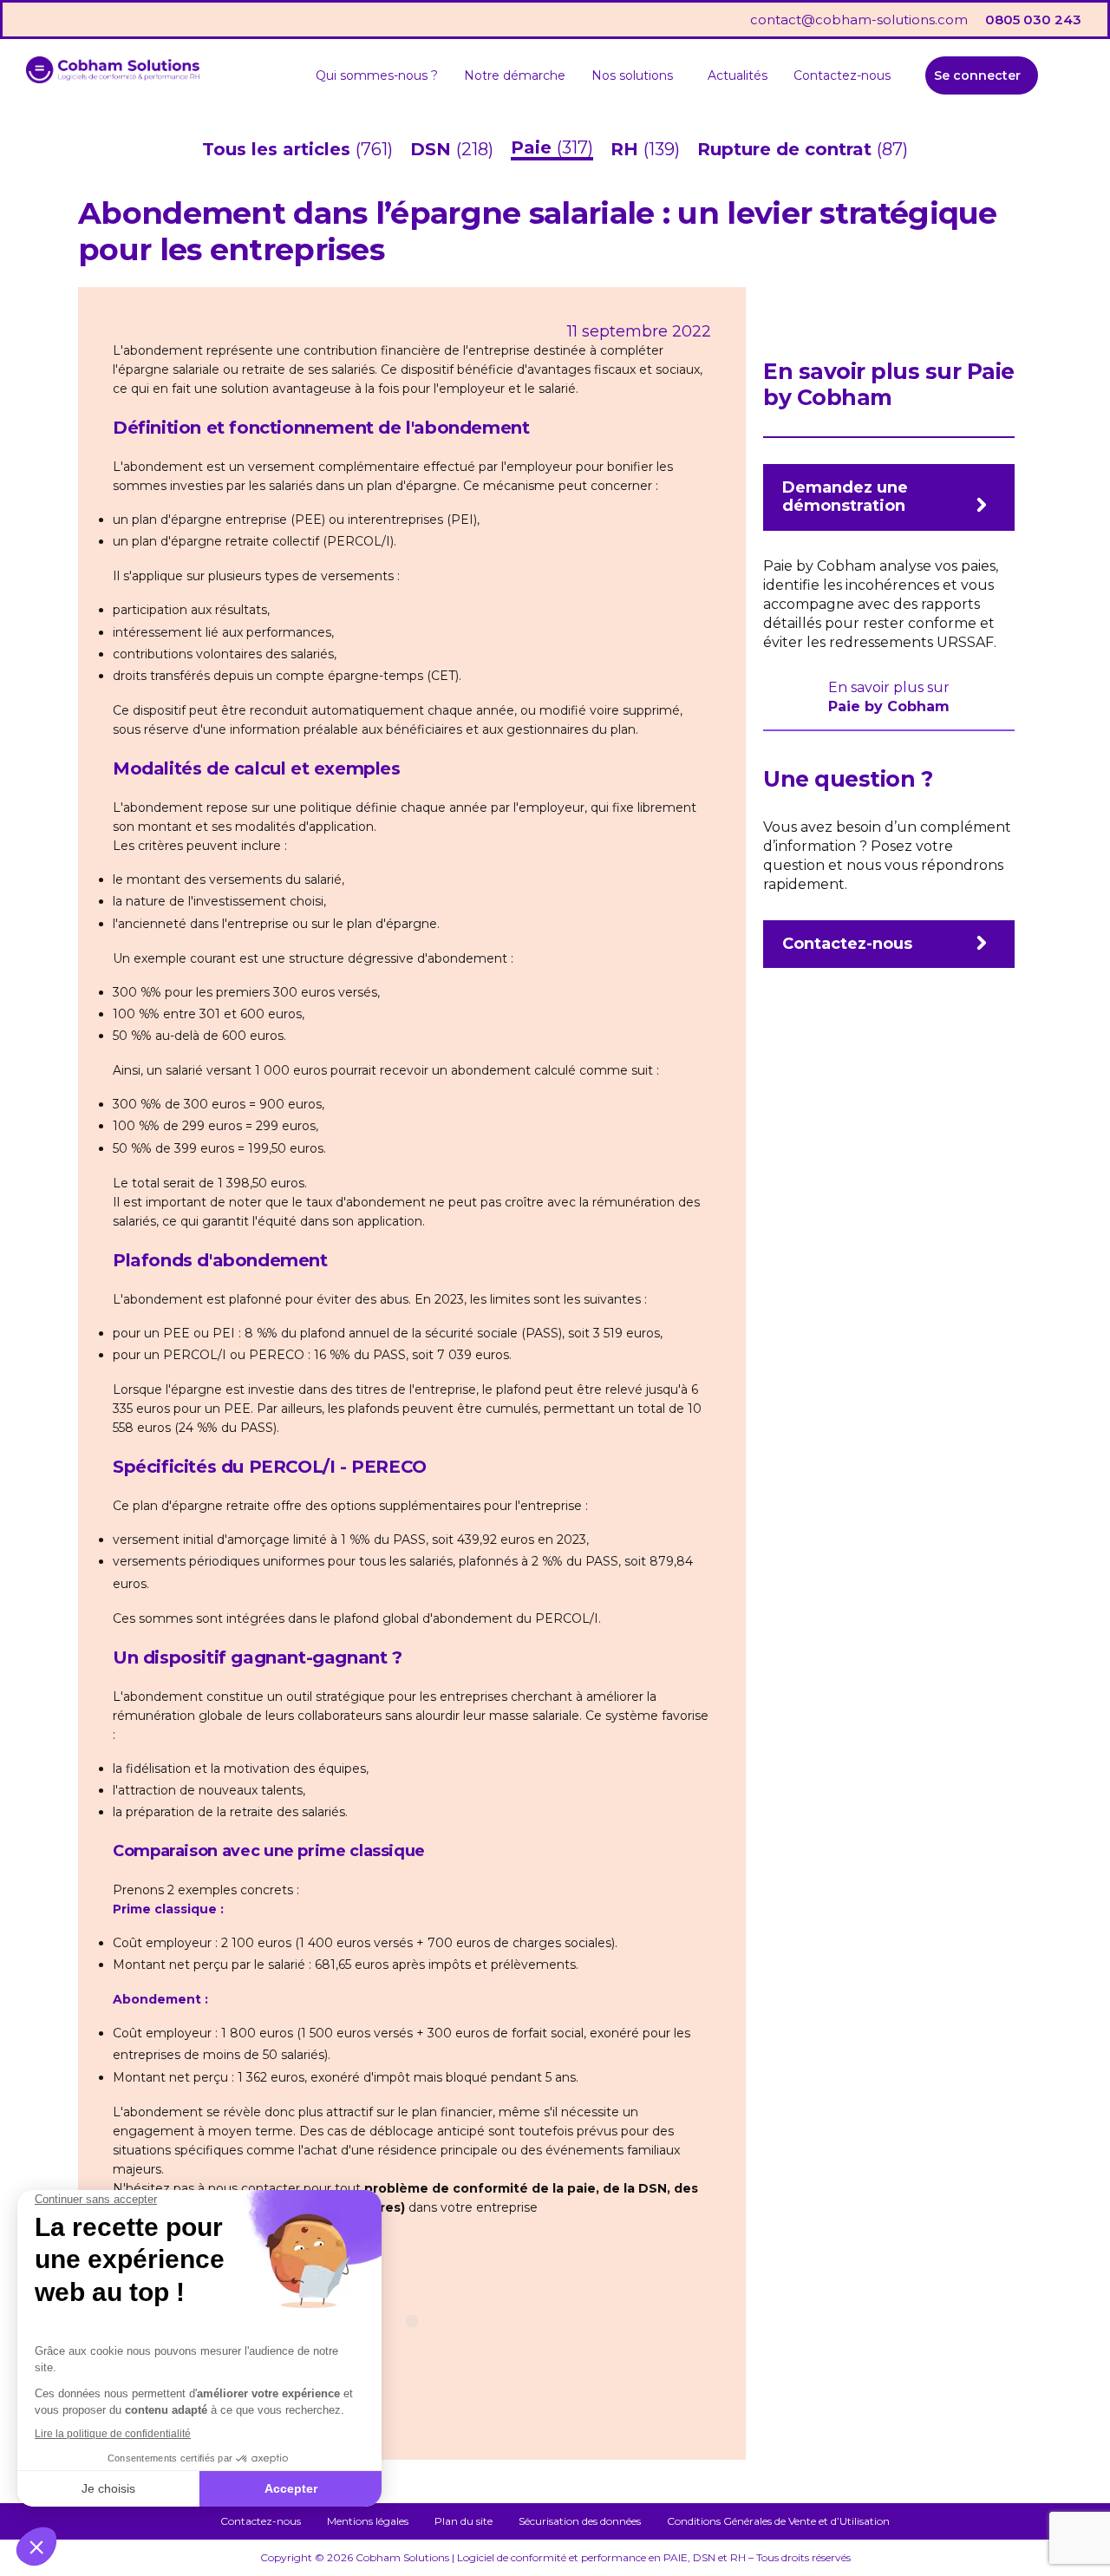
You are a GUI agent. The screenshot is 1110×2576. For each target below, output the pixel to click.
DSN (433, 149)
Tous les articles (279, 149)
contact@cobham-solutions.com (859, 20)
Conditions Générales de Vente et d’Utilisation (778, 2521)
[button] (637, 75)
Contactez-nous (842, 75)
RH (627, 149)
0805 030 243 (1033, 20)
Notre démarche (515, 75)
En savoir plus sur (889, 687)
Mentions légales (368, 2521)
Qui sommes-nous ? (377, 75)
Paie (534, 147)
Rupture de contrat (787, 149)
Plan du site (464, 2521)
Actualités (738, 75)
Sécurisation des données (580, 2521)
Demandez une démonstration (845, 497)
